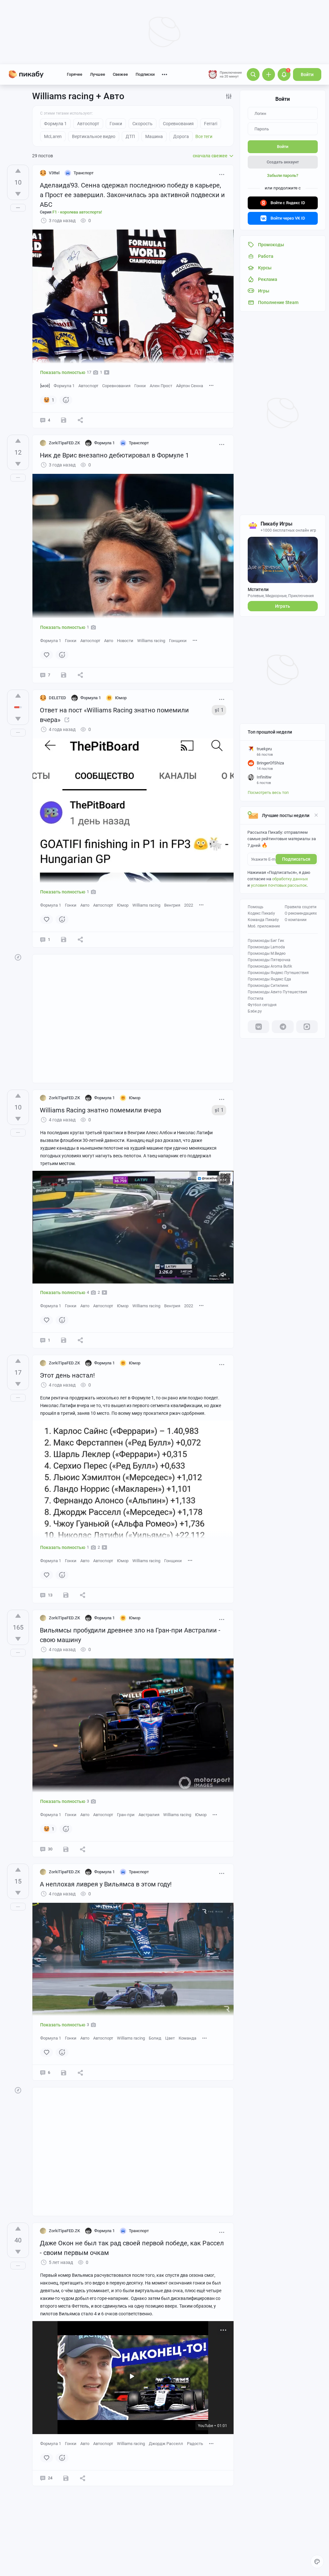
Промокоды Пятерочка (269, 960)
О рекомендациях (301, 913)
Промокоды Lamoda (266, 947)
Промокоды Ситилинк (268, 986)
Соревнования (116, 386)
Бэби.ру (255, 1011)
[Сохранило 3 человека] (66, 1849)
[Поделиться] (80, 420)
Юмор (123, 905)
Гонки (140, 386)
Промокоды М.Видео (267, 953)
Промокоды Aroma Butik (270, 966)
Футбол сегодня (262, 1005)
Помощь (256, 907)
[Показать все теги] (211, 385)
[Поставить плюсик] (18, 171)
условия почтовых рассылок (279, 885)
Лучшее (98, 74)
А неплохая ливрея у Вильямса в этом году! (106, 1884)
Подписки (145, 74)
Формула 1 (64, 386)
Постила (256, 998)
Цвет (170, 2038)
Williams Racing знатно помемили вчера (101, 1110)
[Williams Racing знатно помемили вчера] (67, 720)
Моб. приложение (264, 926)
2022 (189, 905)
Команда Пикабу (263, 920)
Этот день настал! (67, 1375)
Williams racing (151, 641)
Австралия (149, 1815)
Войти (307, 74)
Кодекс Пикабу (261, 913)
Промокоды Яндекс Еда (269, 979)
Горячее (75, 74)
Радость (195, 2444)
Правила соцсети (301, 907)
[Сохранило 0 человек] (64, 420)
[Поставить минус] (18, 194)
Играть (283, 606)
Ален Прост (161, 386)
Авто (109, 641)
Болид (155, 2038)
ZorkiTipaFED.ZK (64, 443)
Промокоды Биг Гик (266, 941)
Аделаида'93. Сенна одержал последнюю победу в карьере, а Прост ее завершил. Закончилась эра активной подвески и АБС (132, 195)
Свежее (120, 74)
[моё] (45, 386)
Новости (125, 641)
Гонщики (178, 641)
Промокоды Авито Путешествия (277, 992)
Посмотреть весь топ (268, 792)
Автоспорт (88, 386)
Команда (187, 2038)
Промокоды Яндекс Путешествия (278, 973)
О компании (296, 920)
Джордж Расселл (166, 2444)
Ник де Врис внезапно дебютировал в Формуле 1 (114, 455)
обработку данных (290, 879)
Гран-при (126, 1815)
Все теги (204, 136)
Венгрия (172, 905)
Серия (71, 212)
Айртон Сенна (190, 386)
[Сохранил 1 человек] (64, 675)
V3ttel (54, 173)
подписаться (296, 859)
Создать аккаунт (283, 162)
